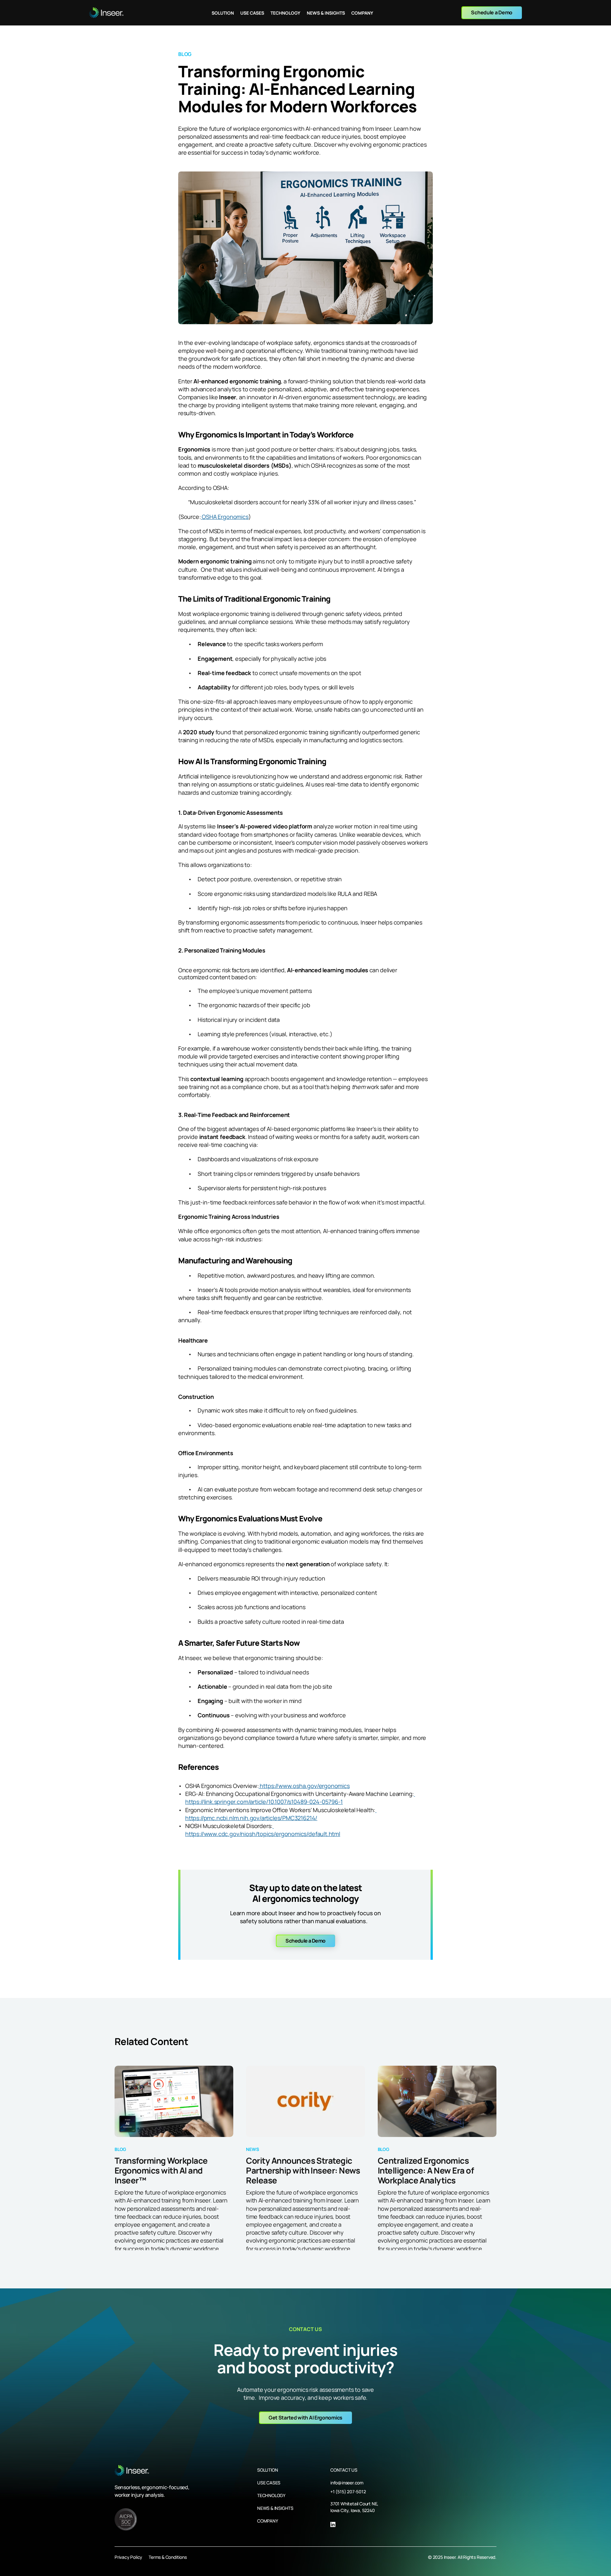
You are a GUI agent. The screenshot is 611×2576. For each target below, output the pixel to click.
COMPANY (268, 2521)
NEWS (263, 2508)
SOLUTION (267, 2470)
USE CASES (269, 2483)
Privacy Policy (128, 2557)
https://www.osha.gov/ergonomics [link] (304, 1786)
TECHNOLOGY (271, 2495)
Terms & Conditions (168, 2557)
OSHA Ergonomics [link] (225, 517)
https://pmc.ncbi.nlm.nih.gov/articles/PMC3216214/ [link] (281, 1814)
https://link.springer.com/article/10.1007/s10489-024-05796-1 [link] (300, 1798)
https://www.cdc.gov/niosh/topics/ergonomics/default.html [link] (263, 1830)
